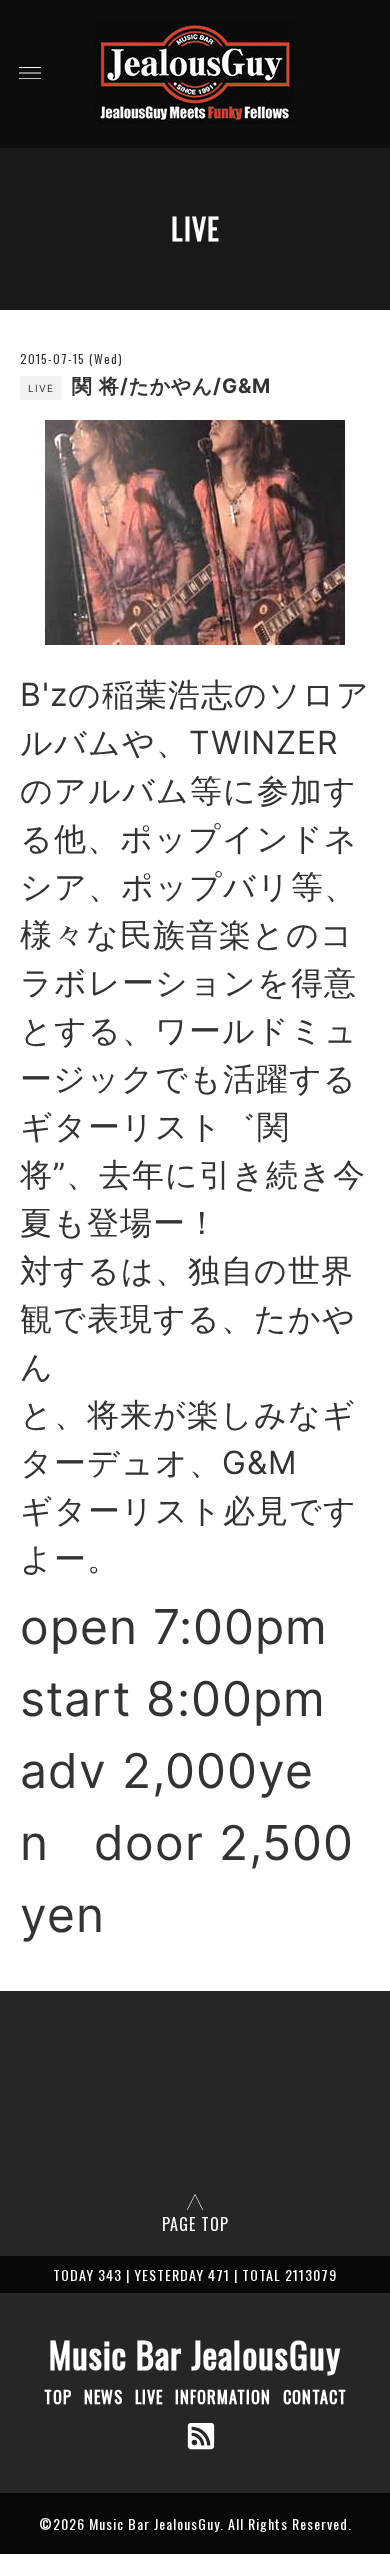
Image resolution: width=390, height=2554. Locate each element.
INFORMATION (223, 2397)
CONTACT (315, 2397)
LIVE (149, 2397)
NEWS (103, 2397)
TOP (58, 2397)
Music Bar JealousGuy (195, 2354)
